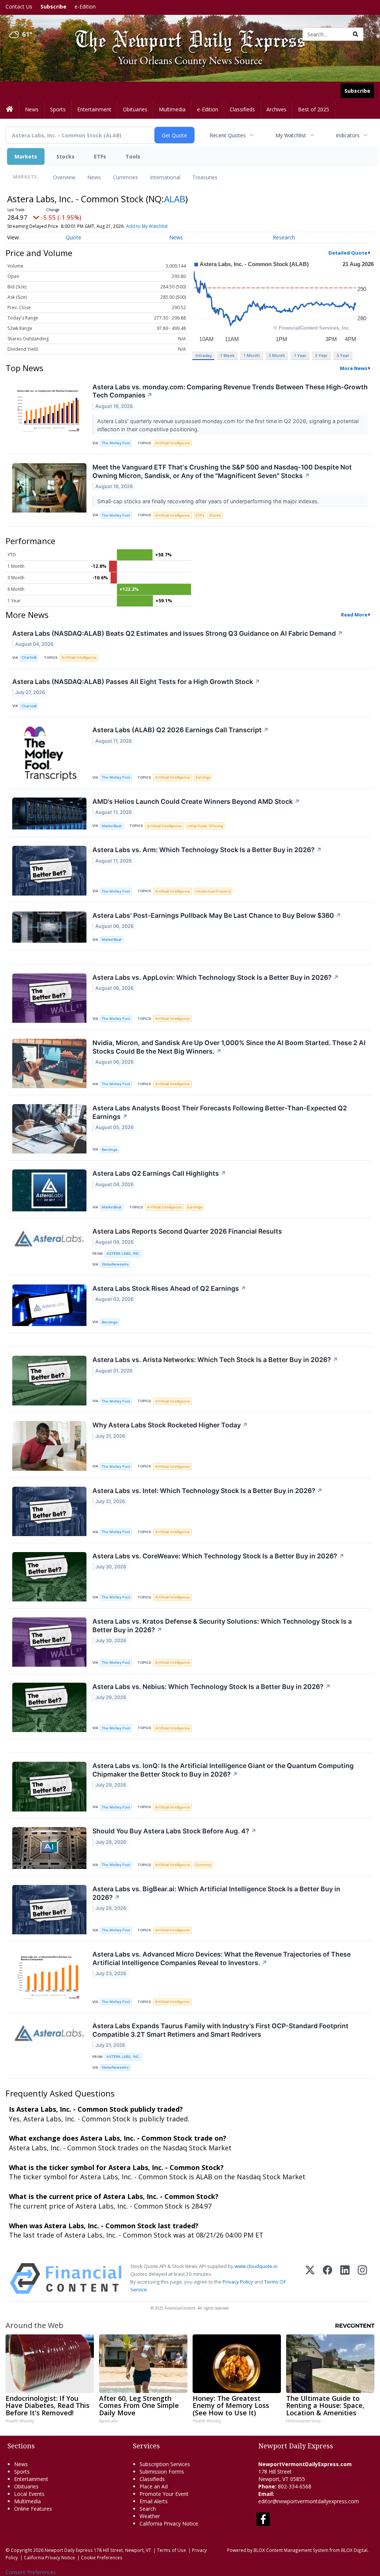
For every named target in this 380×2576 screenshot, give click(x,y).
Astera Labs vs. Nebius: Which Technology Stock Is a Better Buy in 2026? (212, 1687)
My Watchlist (291, 135)
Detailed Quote (348, 253)
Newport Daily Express (69, 2550)
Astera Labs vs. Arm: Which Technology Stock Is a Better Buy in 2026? (207, 850)
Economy (203, 1865)
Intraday (204, 355)
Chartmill (29, 657)
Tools (133, 156)
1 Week (227, 355)
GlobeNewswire (115, 1264)
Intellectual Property (213, 891)
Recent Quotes (228, 135)
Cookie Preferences (102, 2557)
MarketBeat (112, 826)
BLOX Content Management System (291, 2550)
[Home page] (185, 34)
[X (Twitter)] (310, 2279)
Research (284, 237)
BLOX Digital (354, 2550)
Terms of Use (171, 2550)
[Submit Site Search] (356, 34)
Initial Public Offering (205, 826)
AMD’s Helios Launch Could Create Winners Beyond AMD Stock (196, 801)
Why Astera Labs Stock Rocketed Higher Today (170, 1425)
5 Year (343, 355)
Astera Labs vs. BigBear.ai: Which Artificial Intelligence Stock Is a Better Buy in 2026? (216, 1893)
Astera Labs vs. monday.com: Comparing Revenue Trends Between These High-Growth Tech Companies (230, 391)
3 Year (321, 355)
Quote (73, 237)
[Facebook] (327, 2279)
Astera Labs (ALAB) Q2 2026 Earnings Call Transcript (181, 730)
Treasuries (205, 177)
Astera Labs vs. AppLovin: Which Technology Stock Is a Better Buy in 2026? (216, 977)
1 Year (300, 355)
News (94, 177)
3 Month (277, 355)
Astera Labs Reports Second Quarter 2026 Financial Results (187, 1231)
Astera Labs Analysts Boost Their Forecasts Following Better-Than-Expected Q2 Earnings (220, 1112)
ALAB (175, 199)
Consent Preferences (31, 2572)
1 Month (252, 355)
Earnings (203, 777)
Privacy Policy (238, 2282)
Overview (64, 177)
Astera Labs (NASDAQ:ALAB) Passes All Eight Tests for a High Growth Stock (136, 682)
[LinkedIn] (345, 2279)
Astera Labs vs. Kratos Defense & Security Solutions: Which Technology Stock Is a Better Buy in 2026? (222, 1626)
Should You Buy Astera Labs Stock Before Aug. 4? (174, 1831)
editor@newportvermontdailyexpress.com (309, 2501)
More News (354, 368)
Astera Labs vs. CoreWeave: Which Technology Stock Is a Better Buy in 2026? (218, 1556)
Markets (26, 156)
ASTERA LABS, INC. (123, 1253)
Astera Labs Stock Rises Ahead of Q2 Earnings (169, 1288)
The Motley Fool (116, 443)
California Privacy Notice (49, 2557)
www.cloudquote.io (256, 2266)
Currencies (125, 177)
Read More (354, 615)
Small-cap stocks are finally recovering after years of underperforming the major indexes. (209, 501)
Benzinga (109, 1150)
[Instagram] (362, 2279)
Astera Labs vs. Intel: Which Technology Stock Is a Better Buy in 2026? (207, 1491)
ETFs (100, 156)
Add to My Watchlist (147, 226)
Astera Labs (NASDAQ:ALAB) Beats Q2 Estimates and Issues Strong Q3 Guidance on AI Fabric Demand (178, 633)
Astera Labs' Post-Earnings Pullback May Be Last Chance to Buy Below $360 (217, 915)
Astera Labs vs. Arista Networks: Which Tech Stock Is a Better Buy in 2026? (215, 1360)
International (165, 177)
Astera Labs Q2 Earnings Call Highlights (159, 1173)
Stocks (65, 156)
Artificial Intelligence (173, 443)
